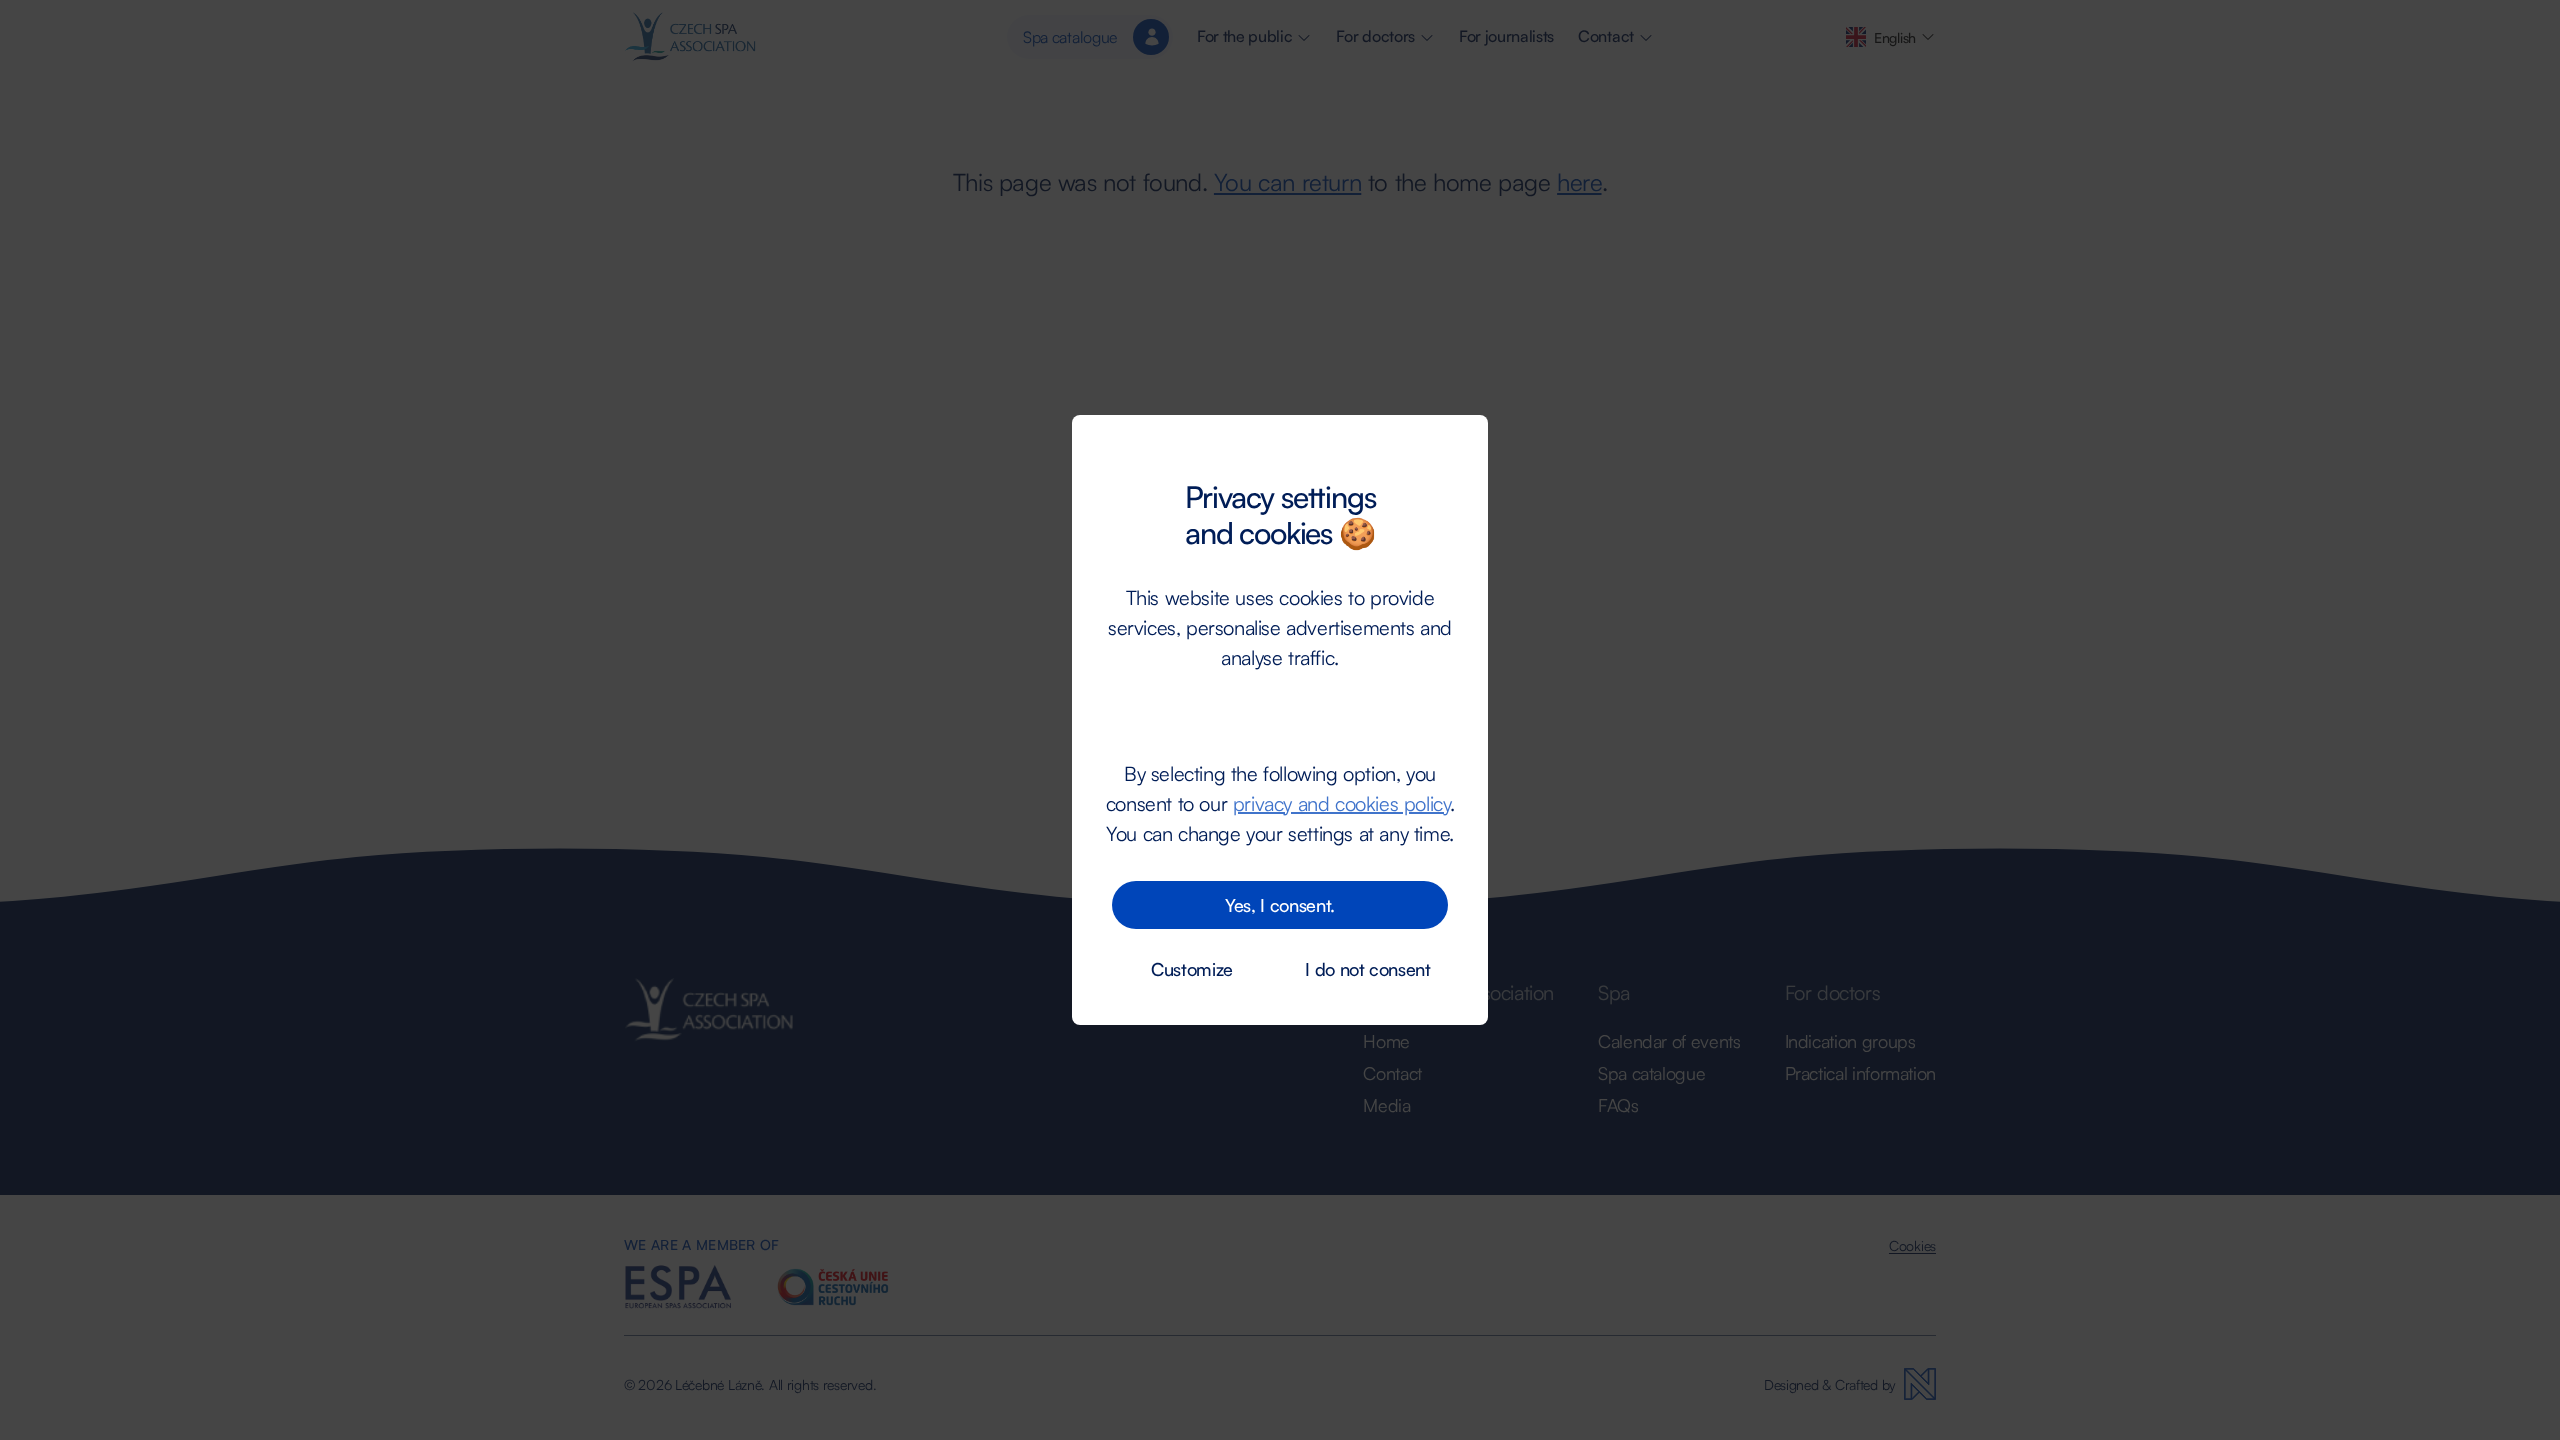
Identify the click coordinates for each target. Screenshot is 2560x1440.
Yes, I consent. (1280, 905)
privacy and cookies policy (1341, 803)
